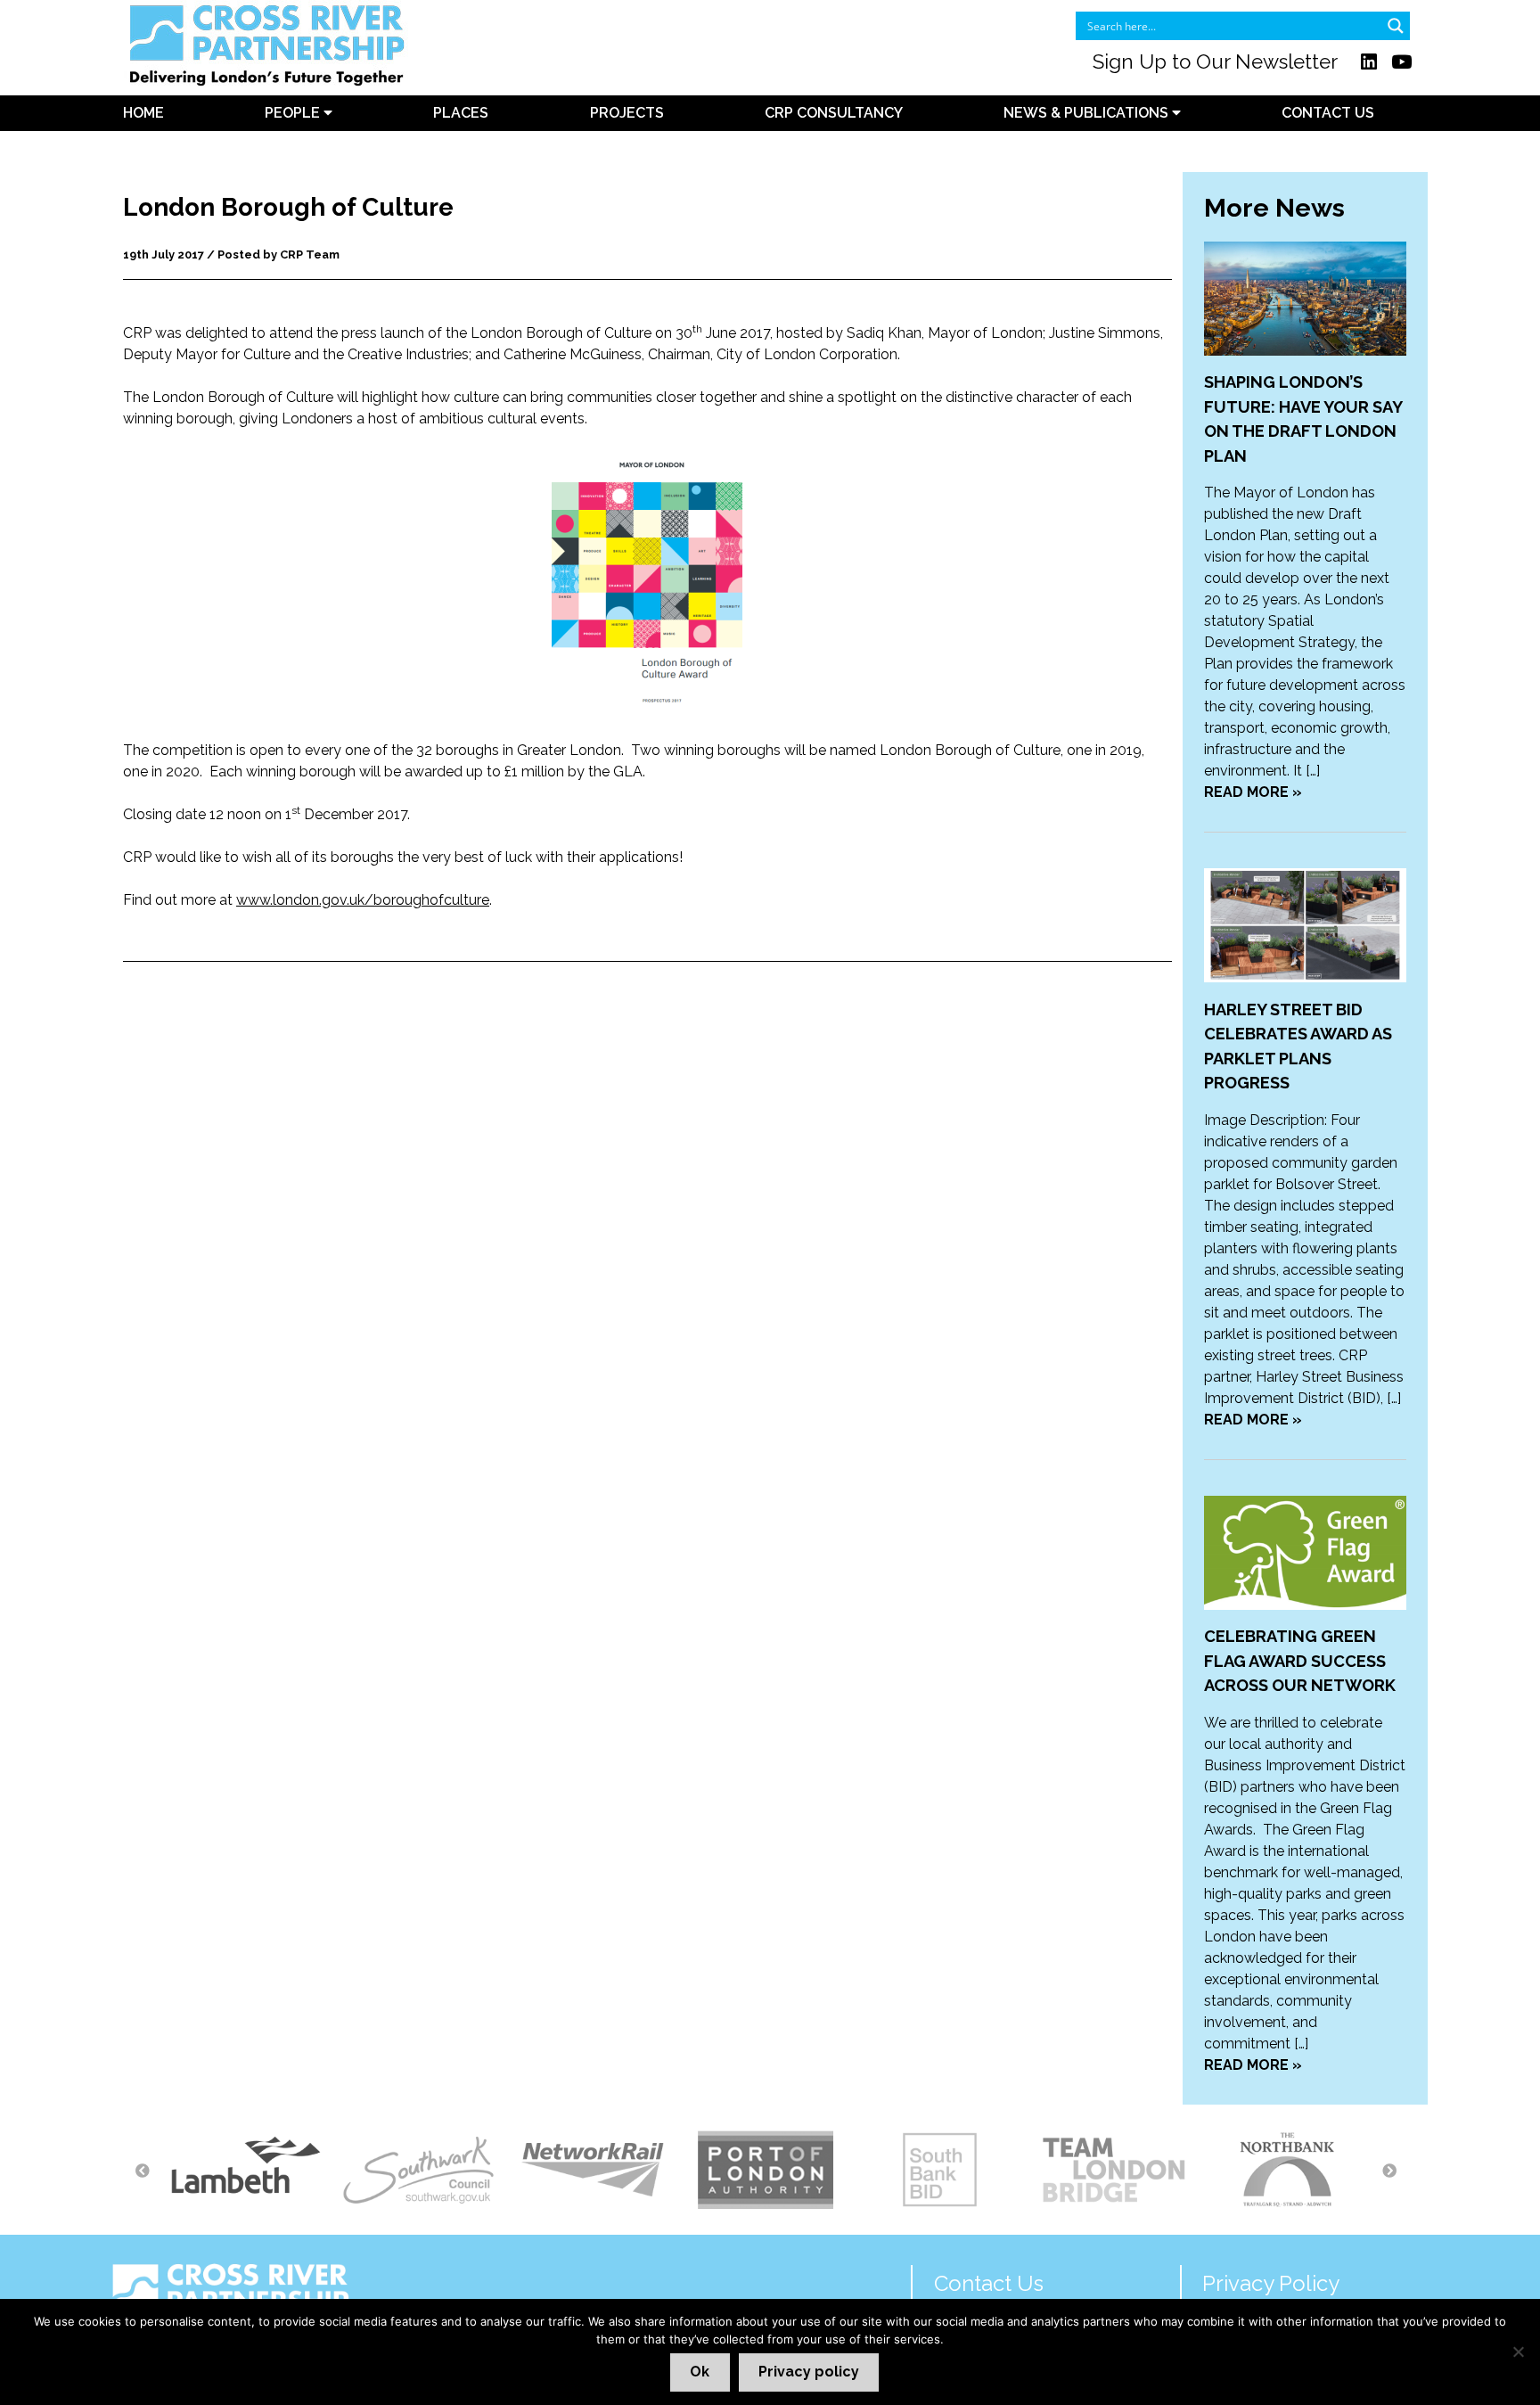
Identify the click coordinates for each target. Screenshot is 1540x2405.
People (294, 113)
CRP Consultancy (834, 113)
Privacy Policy (1271, 2283)
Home (143, 113)
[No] (1518, 2352)
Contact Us (1328, 113)
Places (461, 113)
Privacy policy (809, 2372)
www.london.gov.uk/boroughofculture (363, 900)
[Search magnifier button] (1396, 26)
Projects (627, 113)
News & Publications (1088, 113)
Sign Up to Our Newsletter (1215, 62)
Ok (700, 2372)
